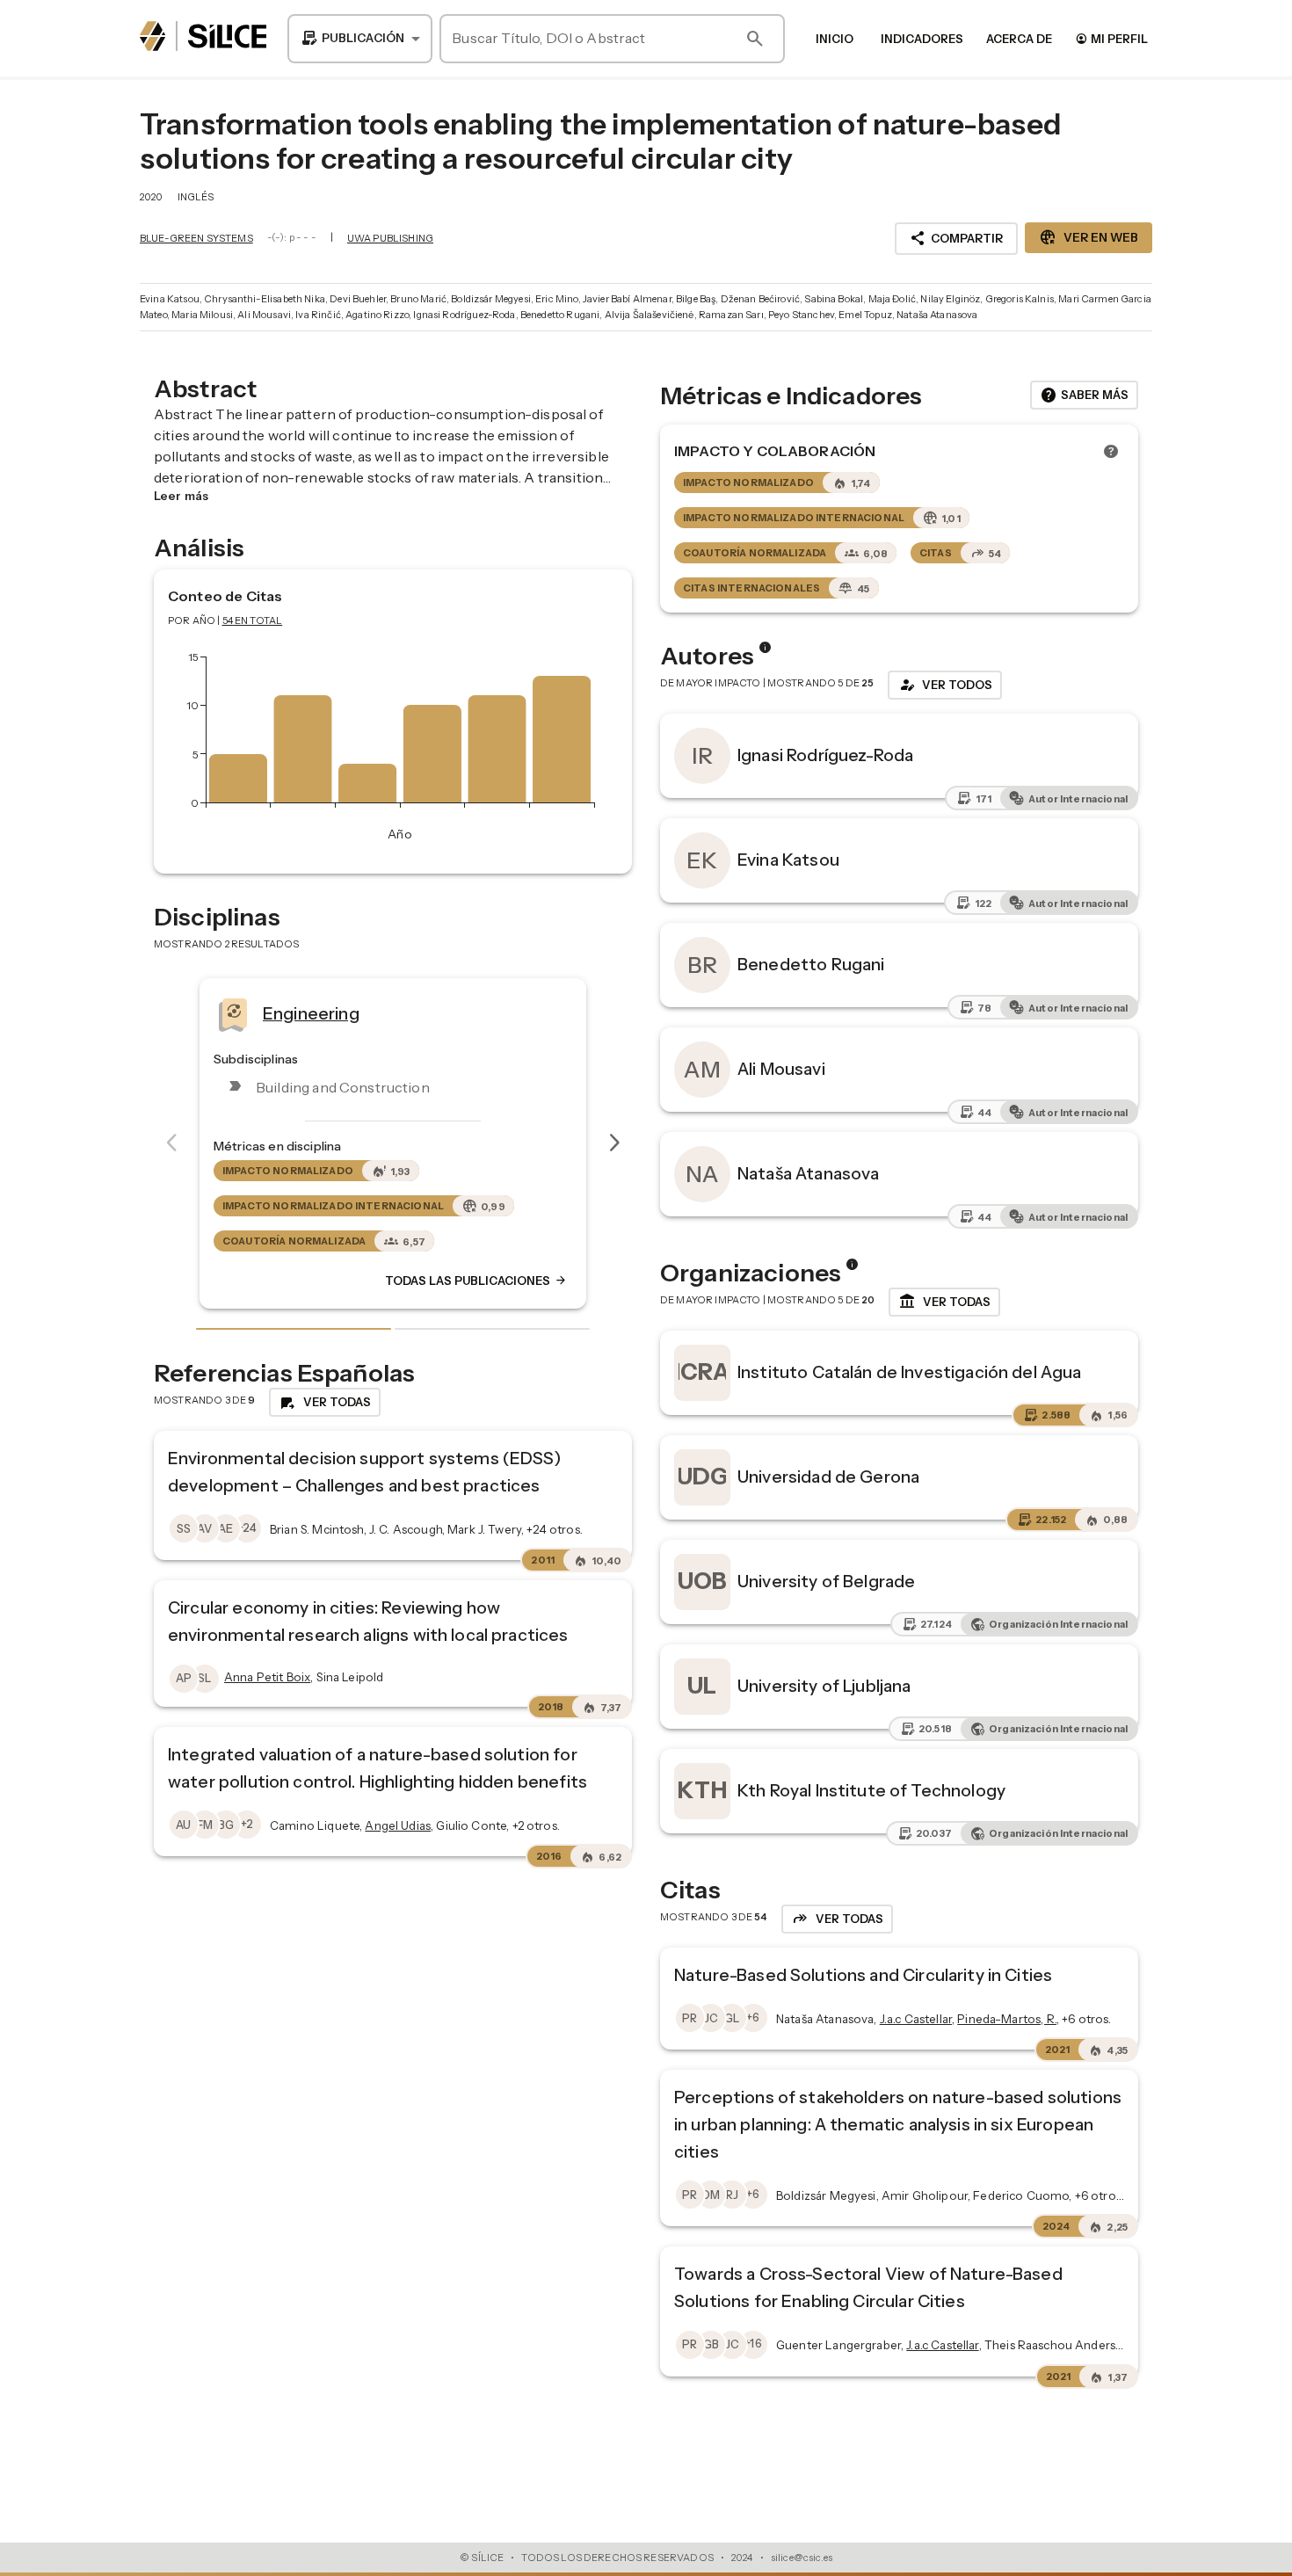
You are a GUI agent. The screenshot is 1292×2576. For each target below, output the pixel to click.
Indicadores (922, 39)
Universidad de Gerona (828, 1477)
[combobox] (360, 39)
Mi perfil (1111, 38)
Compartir (956, 238)
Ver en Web (1089, 237)
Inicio (835, 39)
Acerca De (1019, 39)
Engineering (167, 1013)
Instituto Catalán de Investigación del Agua (909, 1372)
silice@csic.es (802, 2558)
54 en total (253, 620)
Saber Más (1084, 395)
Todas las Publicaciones (332, 1281)
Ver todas (944, 1302)
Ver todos (945, 685)
